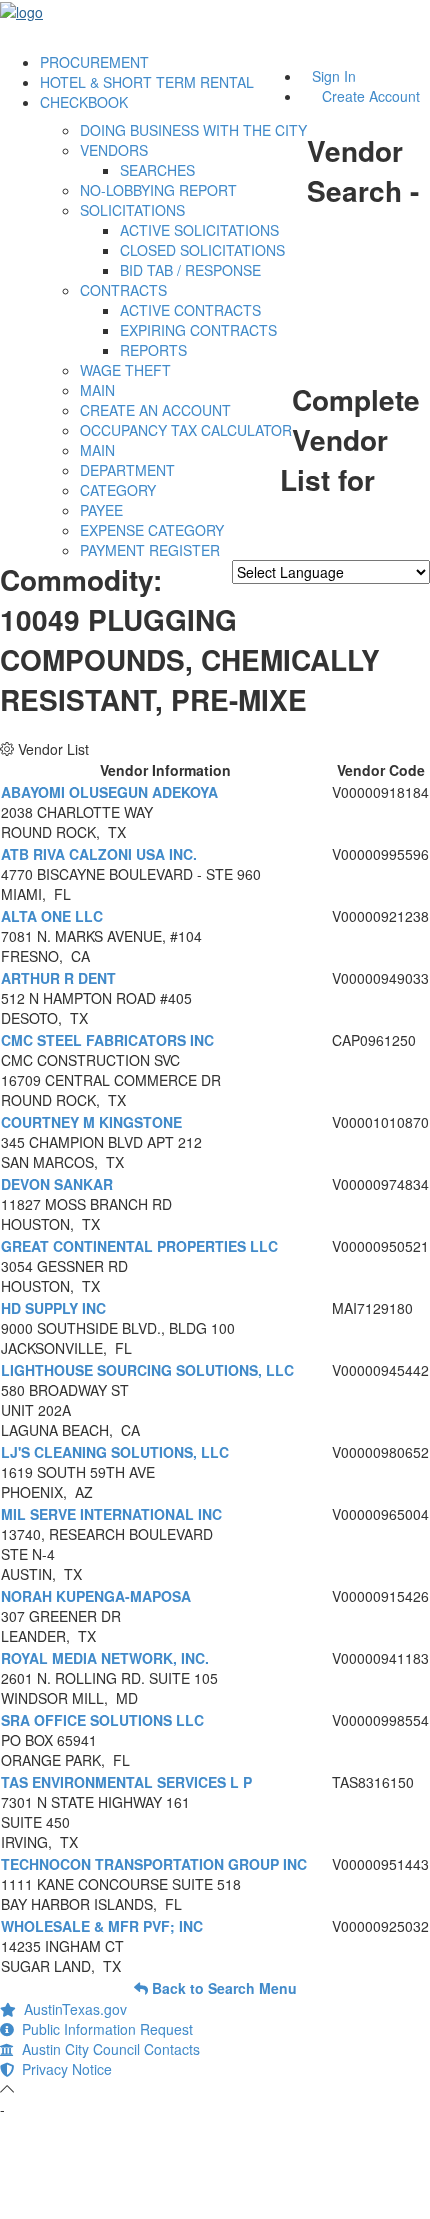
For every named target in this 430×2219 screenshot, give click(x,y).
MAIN (97, 390)
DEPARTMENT (127, 470)
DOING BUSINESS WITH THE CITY (193, 130)
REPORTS (153, 350)
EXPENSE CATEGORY (152, 530)
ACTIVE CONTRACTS (190, 310)
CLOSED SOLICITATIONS (202, 250)
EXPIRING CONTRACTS (198, 330)
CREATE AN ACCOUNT (155, 410)
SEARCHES (157, 170)
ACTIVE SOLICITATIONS (199, 230)
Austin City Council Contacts (107, 2049)
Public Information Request (103, 2029)
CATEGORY (118, 490)
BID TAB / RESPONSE (190, 270)
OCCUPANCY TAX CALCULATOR (186, 430)
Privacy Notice (63, 2069)
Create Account (371, 96)
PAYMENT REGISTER (150, 550)
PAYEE (101, 510)
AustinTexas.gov (71, 2009)
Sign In (334, 76)
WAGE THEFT (125, 370)
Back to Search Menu (222, 1988)
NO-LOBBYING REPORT (158, 190)
